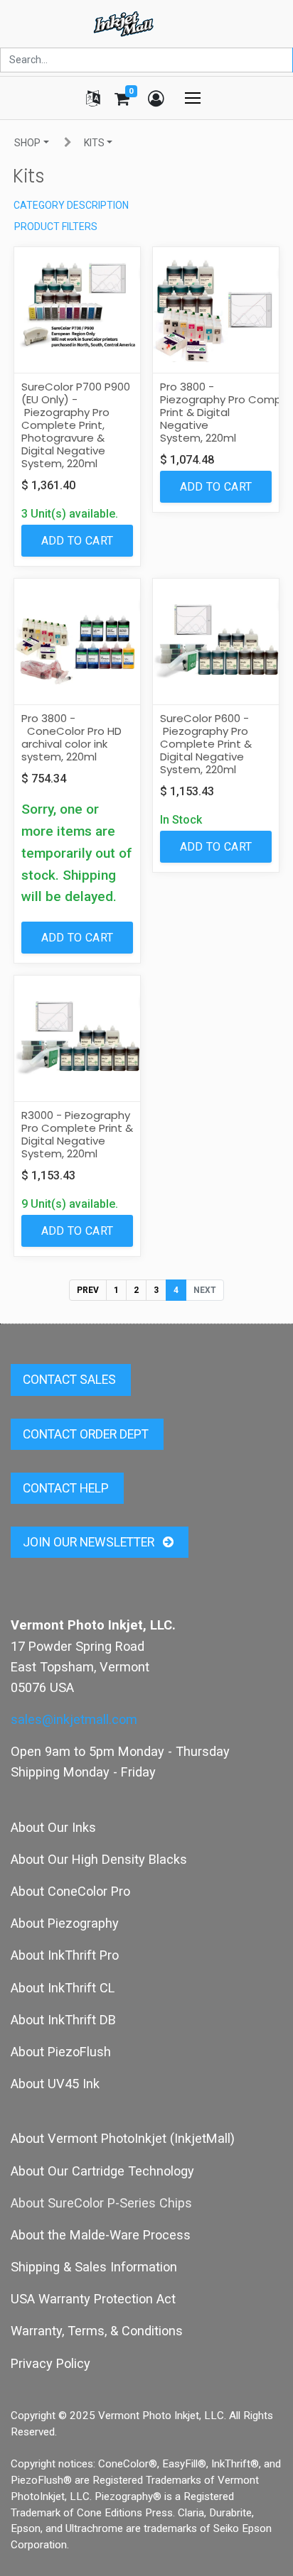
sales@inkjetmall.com (74, 1719)
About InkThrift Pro (65, 1955)
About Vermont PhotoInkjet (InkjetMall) (123, 2138)
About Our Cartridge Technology (102, 2171)
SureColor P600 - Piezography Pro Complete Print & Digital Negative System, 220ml (206, 744)
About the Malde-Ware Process (101, 2235)
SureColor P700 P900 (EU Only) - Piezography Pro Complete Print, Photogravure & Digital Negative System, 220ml (76, 425)
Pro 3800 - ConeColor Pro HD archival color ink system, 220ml (71, 737)
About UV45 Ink (55, 2084)
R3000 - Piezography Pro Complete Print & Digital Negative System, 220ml (77, 1134)
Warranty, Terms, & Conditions (97, 2331)
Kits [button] (94, 143)
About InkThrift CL (63, 1988)
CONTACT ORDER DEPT (87, 1434)
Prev (88, 1290)
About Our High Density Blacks (99, 1859)
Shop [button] (27, 143)
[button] (77, 541)
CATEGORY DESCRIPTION (71, 205)
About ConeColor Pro (70, 1891)
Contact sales (71, 1380)
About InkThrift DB (63, 2020)
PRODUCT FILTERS (56, 227)
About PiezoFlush (61, 2052)
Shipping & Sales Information (94, 2267)
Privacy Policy (50, 2363)
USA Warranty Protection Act (93, 2299)
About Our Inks (53, 1827)
